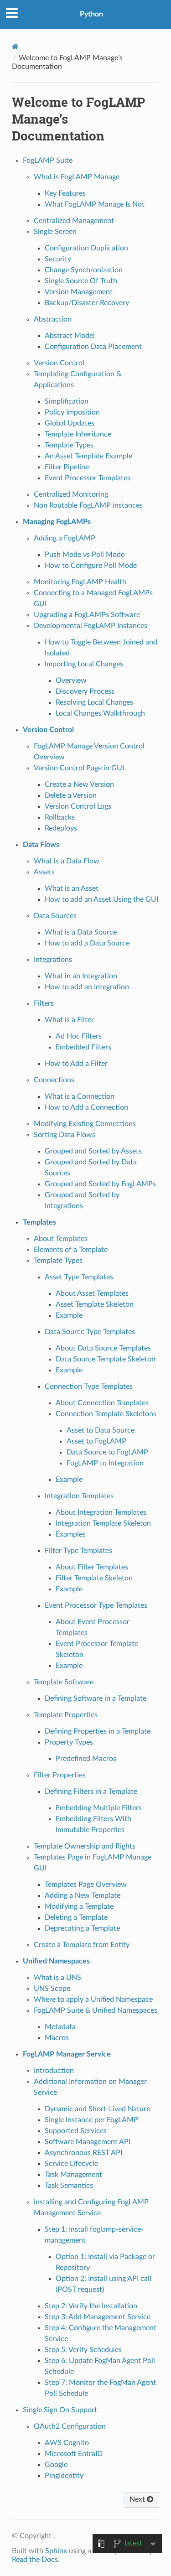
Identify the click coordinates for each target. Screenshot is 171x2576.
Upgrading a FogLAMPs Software (87, 615)
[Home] (15, 47)
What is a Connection (80, 1096)
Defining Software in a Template (96, 1698)
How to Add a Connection (86, 1107)
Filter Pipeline (67, 467)
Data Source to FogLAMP (107, 1452)
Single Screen (55, 232)
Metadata (60, 2027)
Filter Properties (60, 1775)
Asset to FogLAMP (96, 1441)
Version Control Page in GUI (79, 768)
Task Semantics (69, 2186)
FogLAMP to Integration (105, 1463)
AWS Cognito (67, 2443)
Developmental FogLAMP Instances (91, 626)
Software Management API (88, 2142)
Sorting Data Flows (65, 1135)
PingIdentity (64, 2476)
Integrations (53, 960)
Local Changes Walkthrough (100, 713)
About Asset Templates (92, 1293)
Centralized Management (74, 221)
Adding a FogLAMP (65, 538)
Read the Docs (35, 2560)
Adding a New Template (83, 1896)
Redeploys (61, 828)
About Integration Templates (101, 1512)
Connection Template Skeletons (106, 1414)
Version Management (79, 292)
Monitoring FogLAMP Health (80, 582)
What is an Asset (72, 888)
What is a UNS (57, 1978)
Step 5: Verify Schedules (83, 2350)
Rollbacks (60, 817)
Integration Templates (79, 1496)
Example (69, 1315)
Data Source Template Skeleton (106, 1359)
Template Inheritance (78, 434)
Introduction (54, 2071)
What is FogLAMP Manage (77, 177)
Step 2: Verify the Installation (91, 2306)
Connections (54, 1080)
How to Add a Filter (76, 1064)
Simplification (67, 401)
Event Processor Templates (88, 478)
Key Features (65, 193)
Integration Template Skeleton (103, 1523)
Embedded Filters (83, 1047)
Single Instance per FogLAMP (91, 2120)
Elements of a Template (71, 1250)
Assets (44, 872)
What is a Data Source (81, 932)
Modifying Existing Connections (85, 1124)
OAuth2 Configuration (70, 2426)
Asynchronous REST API (83, 2153)
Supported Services (76, 2131)
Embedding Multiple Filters (99, 1808)
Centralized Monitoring (71, 494)
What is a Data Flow (67, 861)
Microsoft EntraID (74, 2454)
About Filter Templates (92, 1567)
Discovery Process (85, 691)
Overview (71, 680)
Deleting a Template (76, 1917)
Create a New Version (79, 784)
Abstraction (53, 319)
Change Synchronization (84, 270)
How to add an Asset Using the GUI (101, 899)
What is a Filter (69, 1020)
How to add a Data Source (87, 943)
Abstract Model (70, 336)
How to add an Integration (87, 987)
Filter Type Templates (78, 1551)
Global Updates (70, 423)
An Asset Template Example (88, 456)
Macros (57, 2038)
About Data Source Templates (103, 1348)
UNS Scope (52, 1989)
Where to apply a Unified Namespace (93, 2000)
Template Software (64, 1682)
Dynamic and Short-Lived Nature (97, 2109)
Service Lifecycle (71, 2164)
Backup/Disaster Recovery (87, 303)
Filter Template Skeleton (94, 1578)
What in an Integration (81, 976)
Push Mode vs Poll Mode (85, 555)
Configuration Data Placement (93, 347)
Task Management (73, 2175)
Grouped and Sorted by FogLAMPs (100, 1184)
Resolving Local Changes (94, 702)
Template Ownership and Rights (85, 1846)
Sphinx (56, 2551)
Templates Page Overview (86, 1885)
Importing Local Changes (84, 664)
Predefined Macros (86, 1759)
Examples (71, 1534)
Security (58, 259)
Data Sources (55, 916)
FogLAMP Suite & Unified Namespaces (96, 2010)
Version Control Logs (78, 806)
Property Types (69, 1742)
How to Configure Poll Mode (91, 566)
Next (138, 2499)
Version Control (59, 363)
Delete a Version (71, 795)
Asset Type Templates (79, 1277)
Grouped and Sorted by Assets (93, 1151)
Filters (44, 1003)
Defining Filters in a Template (91, 1792)
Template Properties (66, 1715)
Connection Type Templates (89, 1387)
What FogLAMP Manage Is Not (95, 204)
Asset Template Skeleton (95, 1304)
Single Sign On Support (60, 2410)
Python (91, 14)
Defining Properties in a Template (98, 1731)
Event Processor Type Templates (96, 1605)
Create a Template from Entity (82, 1945)
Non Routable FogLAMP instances (88, 505)
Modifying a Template (79, 1906)
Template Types (69, 445)
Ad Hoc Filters (79, 1036)
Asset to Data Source (101, 1430)
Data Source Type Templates (90, 1332)
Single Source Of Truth (81, 281)
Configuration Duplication (86, 248)
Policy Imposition (72, 412)
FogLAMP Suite (48, 161)
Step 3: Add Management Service (98, 2317)
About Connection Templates (102, 1403)
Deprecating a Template (82, 1928)
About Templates (61, 1239)
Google (56, 2465)
